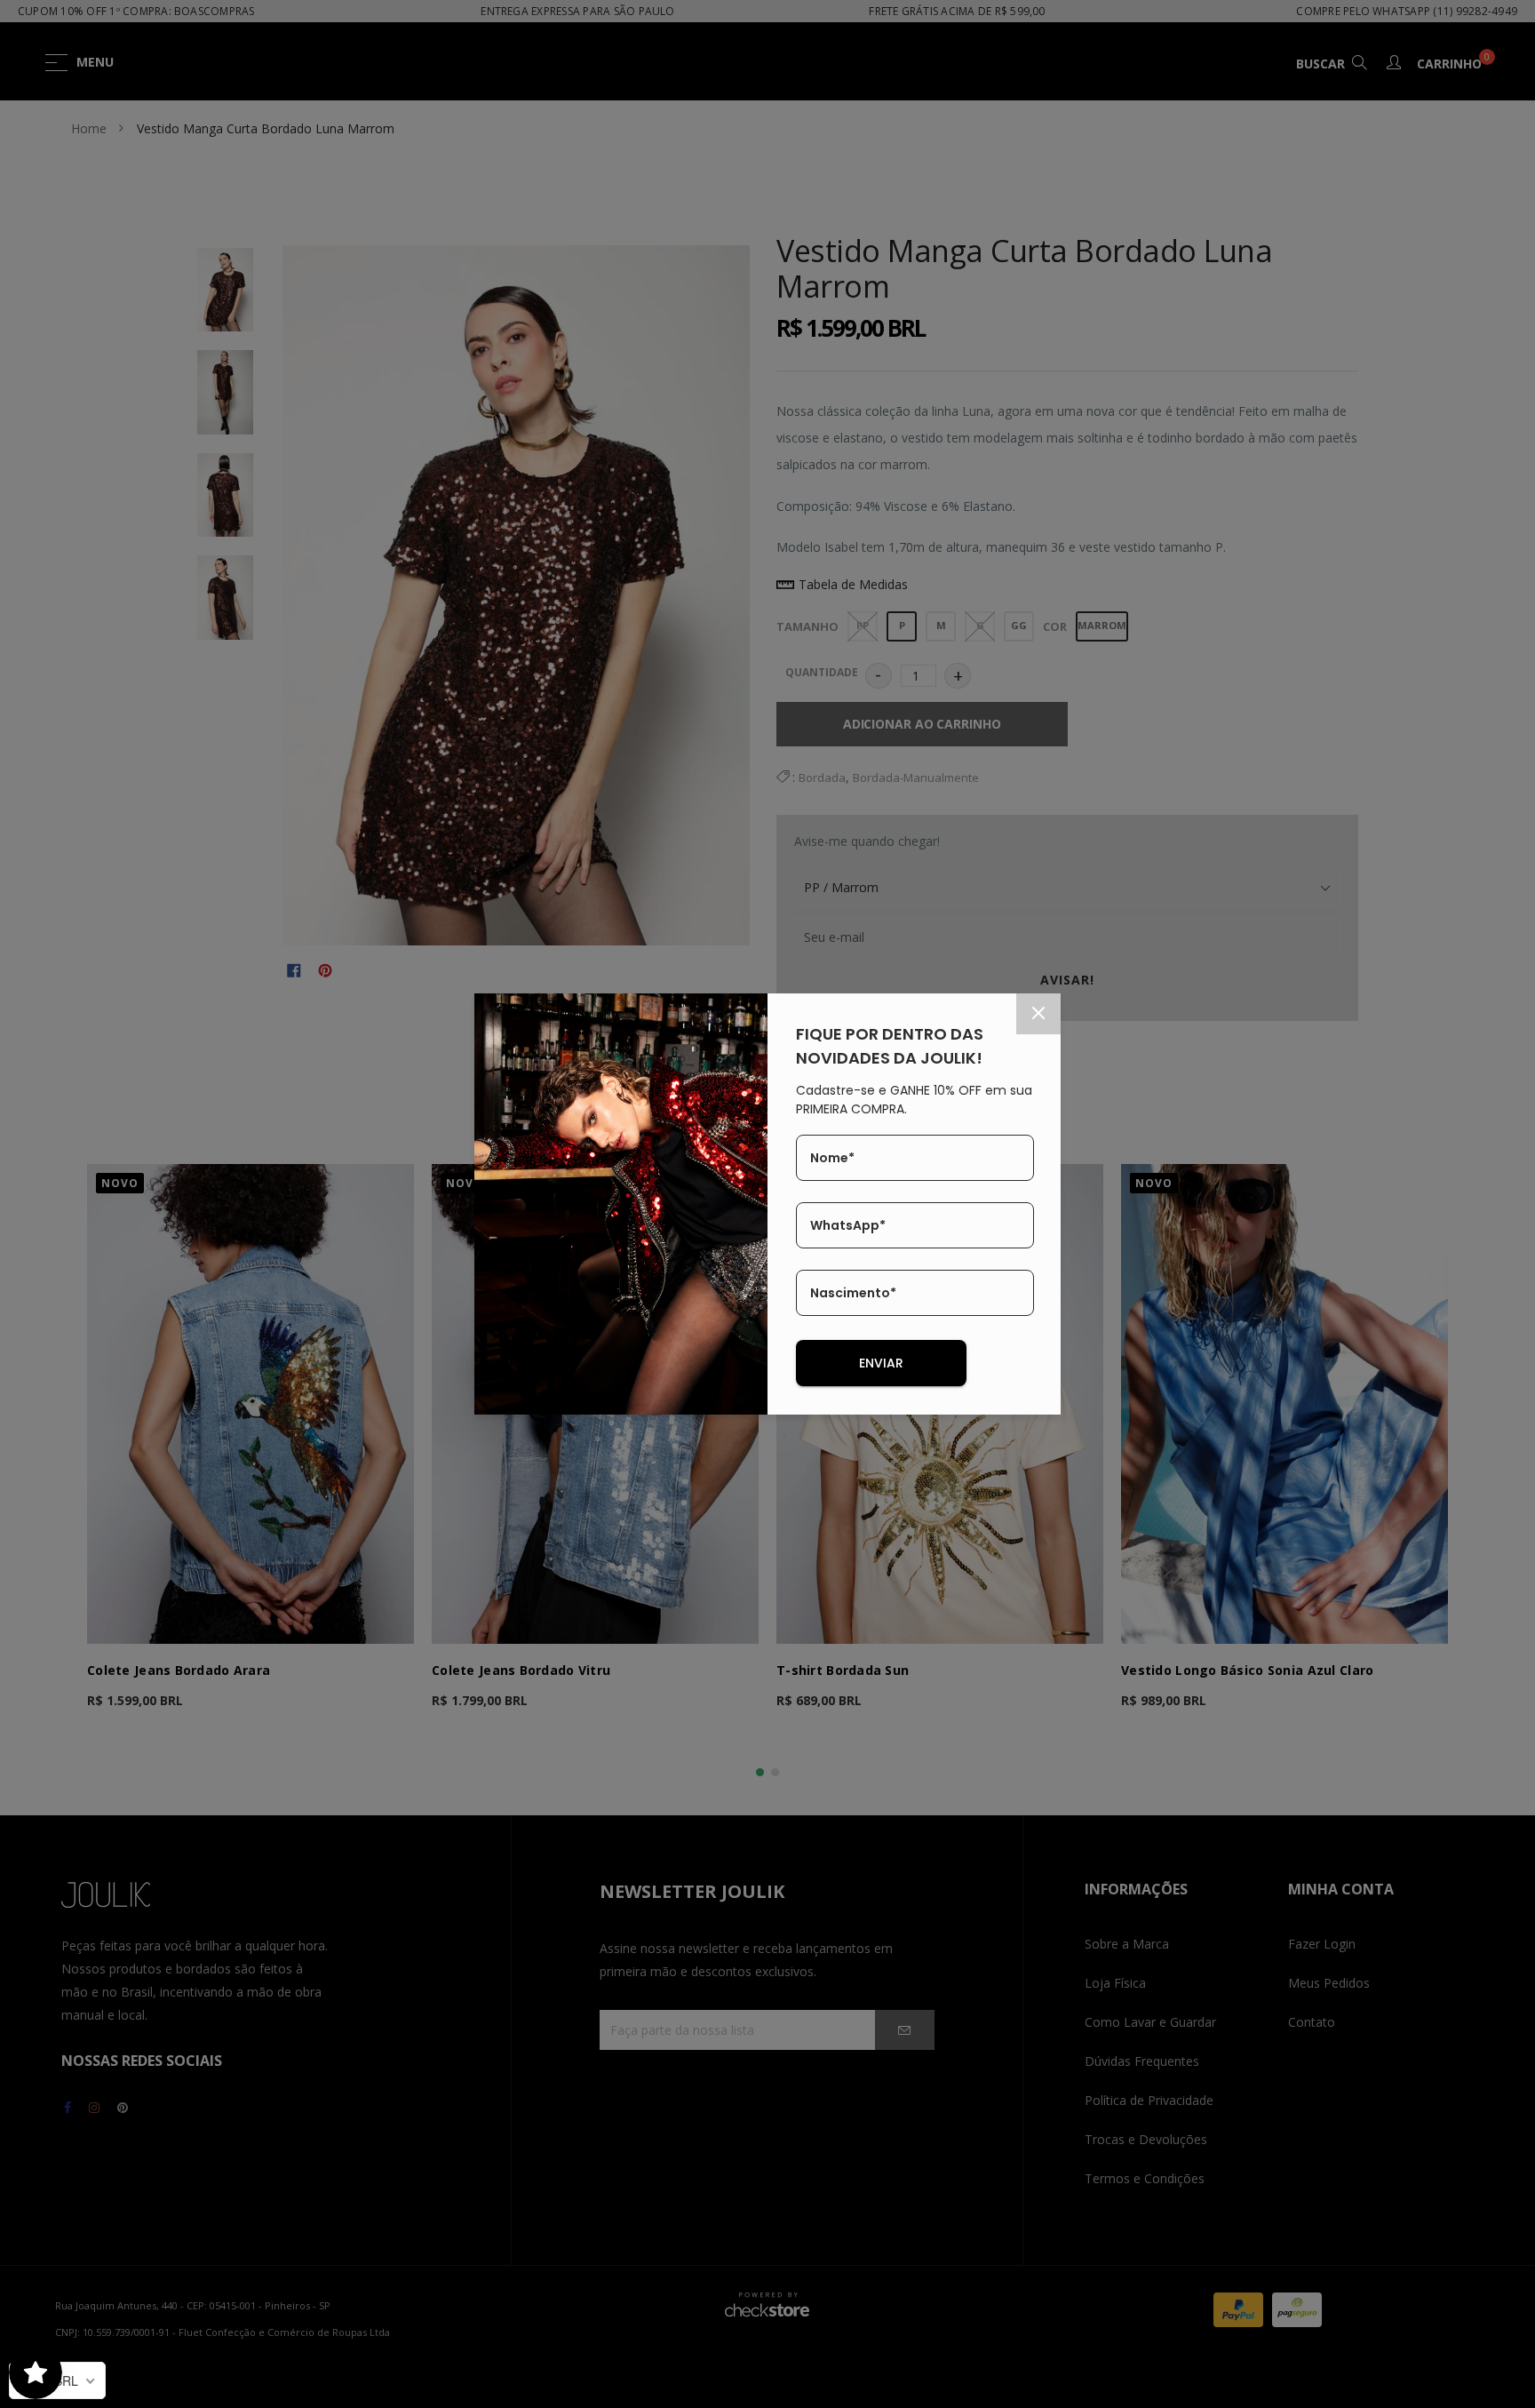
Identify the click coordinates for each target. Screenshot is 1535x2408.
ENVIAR (881, 1363)
